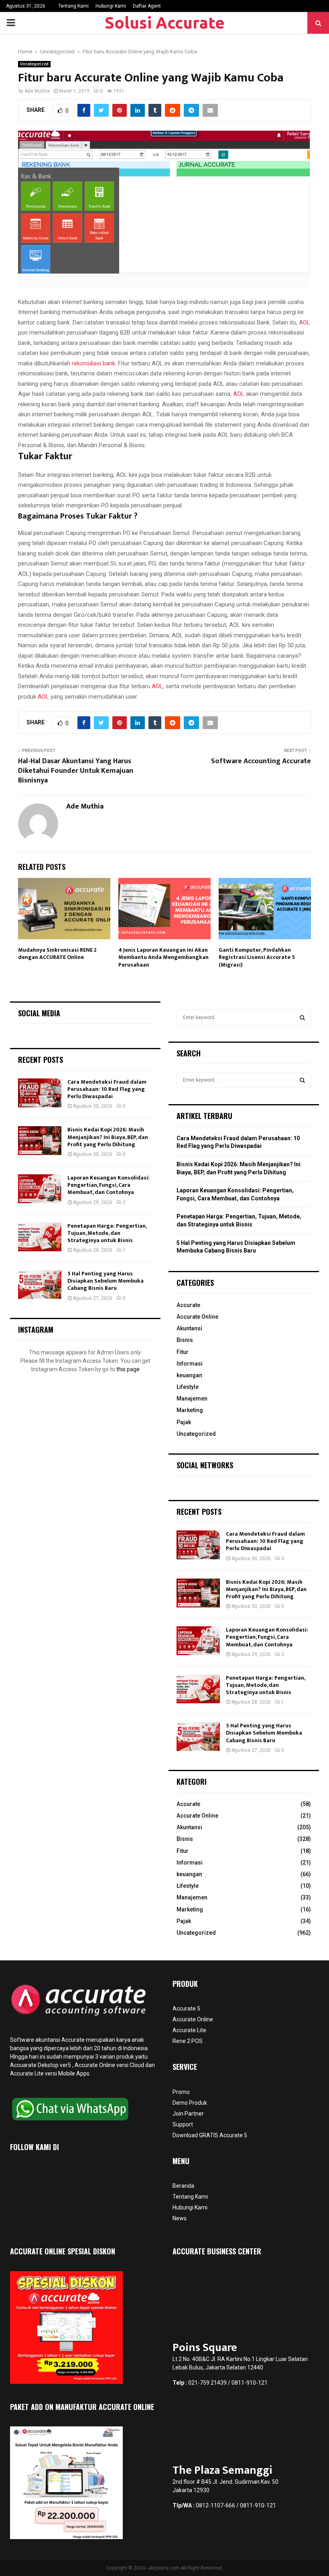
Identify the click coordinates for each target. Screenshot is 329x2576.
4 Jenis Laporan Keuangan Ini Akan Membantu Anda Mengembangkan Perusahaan (163, 957)
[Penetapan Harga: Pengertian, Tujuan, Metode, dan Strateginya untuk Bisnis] (40, 1237)
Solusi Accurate (165, 23)
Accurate (188, 1305)
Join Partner (188, 2114)
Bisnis (185, 1340)
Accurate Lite (189, 2030)
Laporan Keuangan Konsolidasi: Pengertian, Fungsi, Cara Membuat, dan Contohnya (109, 1185)
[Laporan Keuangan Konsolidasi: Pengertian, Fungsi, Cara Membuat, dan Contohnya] (40, 1189)
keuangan (189, 1375)
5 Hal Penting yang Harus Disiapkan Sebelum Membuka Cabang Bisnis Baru (106, 1281)
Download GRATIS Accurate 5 (210, 2135)
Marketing (190, 1410)
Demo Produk (190, 2103)
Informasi (190, 1364)
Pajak (184, 1422)
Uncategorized (34, 64)
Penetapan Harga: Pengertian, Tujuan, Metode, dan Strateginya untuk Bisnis (107, 1233)
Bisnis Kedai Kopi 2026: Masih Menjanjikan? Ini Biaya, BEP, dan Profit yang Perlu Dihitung (108, 1137)
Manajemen (192, 1398)
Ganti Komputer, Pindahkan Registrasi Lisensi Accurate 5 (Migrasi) (257, 957)
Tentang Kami (73, 6)
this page (128, 1369)
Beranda (183, 2186)
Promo (181, 2092)
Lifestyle (188, 1387)
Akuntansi (189, 1328)
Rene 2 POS (188, 2041)
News (180, 2218)
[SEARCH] (302, 1017)
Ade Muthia (37, 91)
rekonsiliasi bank (93, 363)
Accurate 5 (186, 2009)
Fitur (183, 1352)
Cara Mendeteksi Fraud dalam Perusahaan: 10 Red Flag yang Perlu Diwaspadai (107, 1089)
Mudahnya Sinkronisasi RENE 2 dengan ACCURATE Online (57, 954)
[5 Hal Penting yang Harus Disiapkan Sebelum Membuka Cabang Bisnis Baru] (40, 1285)
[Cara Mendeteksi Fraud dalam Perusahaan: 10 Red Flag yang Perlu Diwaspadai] (40, 1093)
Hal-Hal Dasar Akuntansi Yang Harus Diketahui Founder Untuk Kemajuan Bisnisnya (76, 771)
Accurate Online (197, 1317)
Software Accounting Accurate (261, 761)
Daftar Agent (147, 6)
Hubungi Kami (111, 6)
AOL (305, 322)
